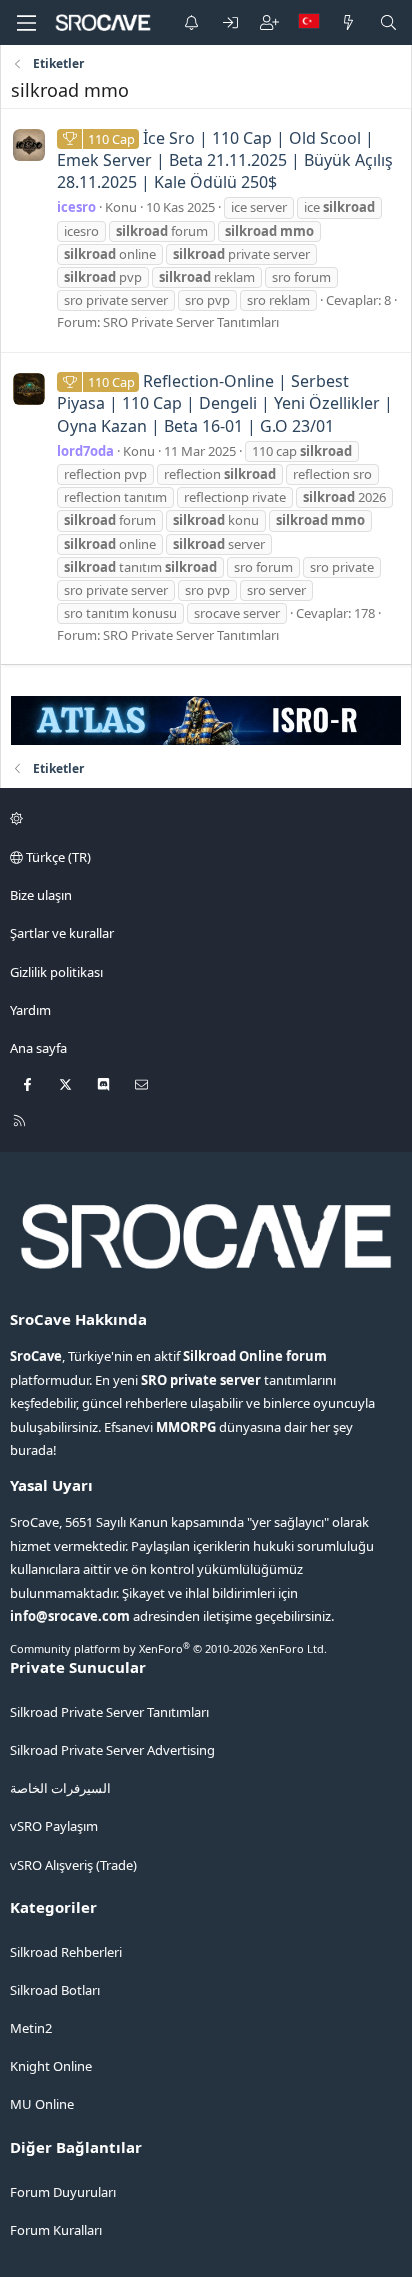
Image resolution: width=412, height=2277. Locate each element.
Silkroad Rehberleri (66, 1952)
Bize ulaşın (41, 895)
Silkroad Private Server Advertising (112, 1750)
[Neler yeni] (348, 22)
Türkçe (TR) (57, 857)
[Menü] (26, 23)
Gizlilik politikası (56, 972)
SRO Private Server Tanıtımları (191, 322)
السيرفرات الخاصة (60, 1788)
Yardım (30, 1010)
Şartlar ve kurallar (62, 933)
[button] (203, 819)
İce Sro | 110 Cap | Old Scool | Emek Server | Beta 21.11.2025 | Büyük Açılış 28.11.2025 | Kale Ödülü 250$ (225, 160)
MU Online (42, 2104)
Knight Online (51, 2066)
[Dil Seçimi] (309, 22)
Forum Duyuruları (63, 2192)
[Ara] (388, 22)
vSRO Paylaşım (54, 1826)
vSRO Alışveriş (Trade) (73, 1865)
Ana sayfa (38, 1048)
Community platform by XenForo (168, 1648)
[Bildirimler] (191, 22)
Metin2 (31, 2028)
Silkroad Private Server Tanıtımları (109, 1712)
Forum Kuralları (56, 2230)
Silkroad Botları (55, 1990)
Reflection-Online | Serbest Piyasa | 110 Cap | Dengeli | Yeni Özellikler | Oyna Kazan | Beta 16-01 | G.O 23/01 (225, 403)
